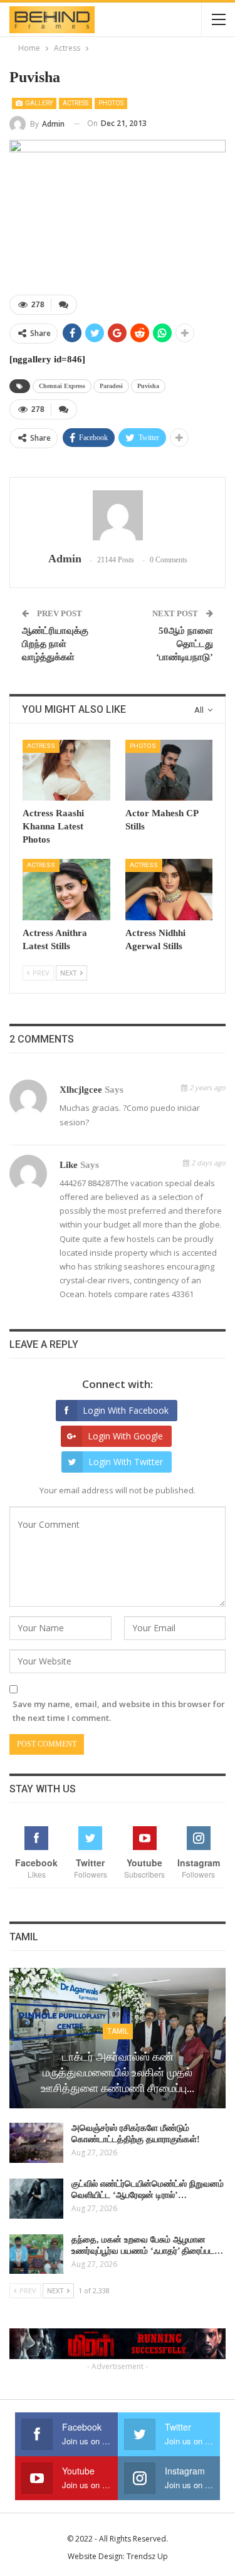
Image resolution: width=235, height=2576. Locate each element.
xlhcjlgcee (81, 1090)
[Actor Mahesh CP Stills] (169, 770)
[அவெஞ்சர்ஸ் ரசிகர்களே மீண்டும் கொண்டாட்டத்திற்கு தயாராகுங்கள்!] (36, 2143)
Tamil (118, 2031)
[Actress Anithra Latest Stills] (66, 890)
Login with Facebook (126, 1410)
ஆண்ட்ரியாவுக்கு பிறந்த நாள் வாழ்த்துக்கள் (55, 644)
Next (210, 211)
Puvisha (148, 386)
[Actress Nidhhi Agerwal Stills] (169, 890)
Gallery (38, 103)
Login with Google (125, 1436)
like (69, 1165)
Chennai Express (62, 386)
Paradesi (111, 386)
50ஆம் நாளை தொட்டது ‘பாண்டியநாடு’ (185, 644)
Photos (111, 103)
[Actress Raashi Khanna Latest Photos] (66, 770)
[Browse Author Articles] (118, 515)
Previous (25, 211)
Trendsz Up (147, 2556)
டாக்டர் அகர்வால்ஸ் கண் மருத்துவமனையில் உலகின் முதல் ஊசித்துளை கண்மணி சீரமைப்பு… (118, 2072)
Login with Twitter (126, 1462)
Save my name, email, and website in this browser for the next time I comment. (119, 1711)
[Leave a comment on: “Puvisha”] (64, 305)
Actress (76, 103)
